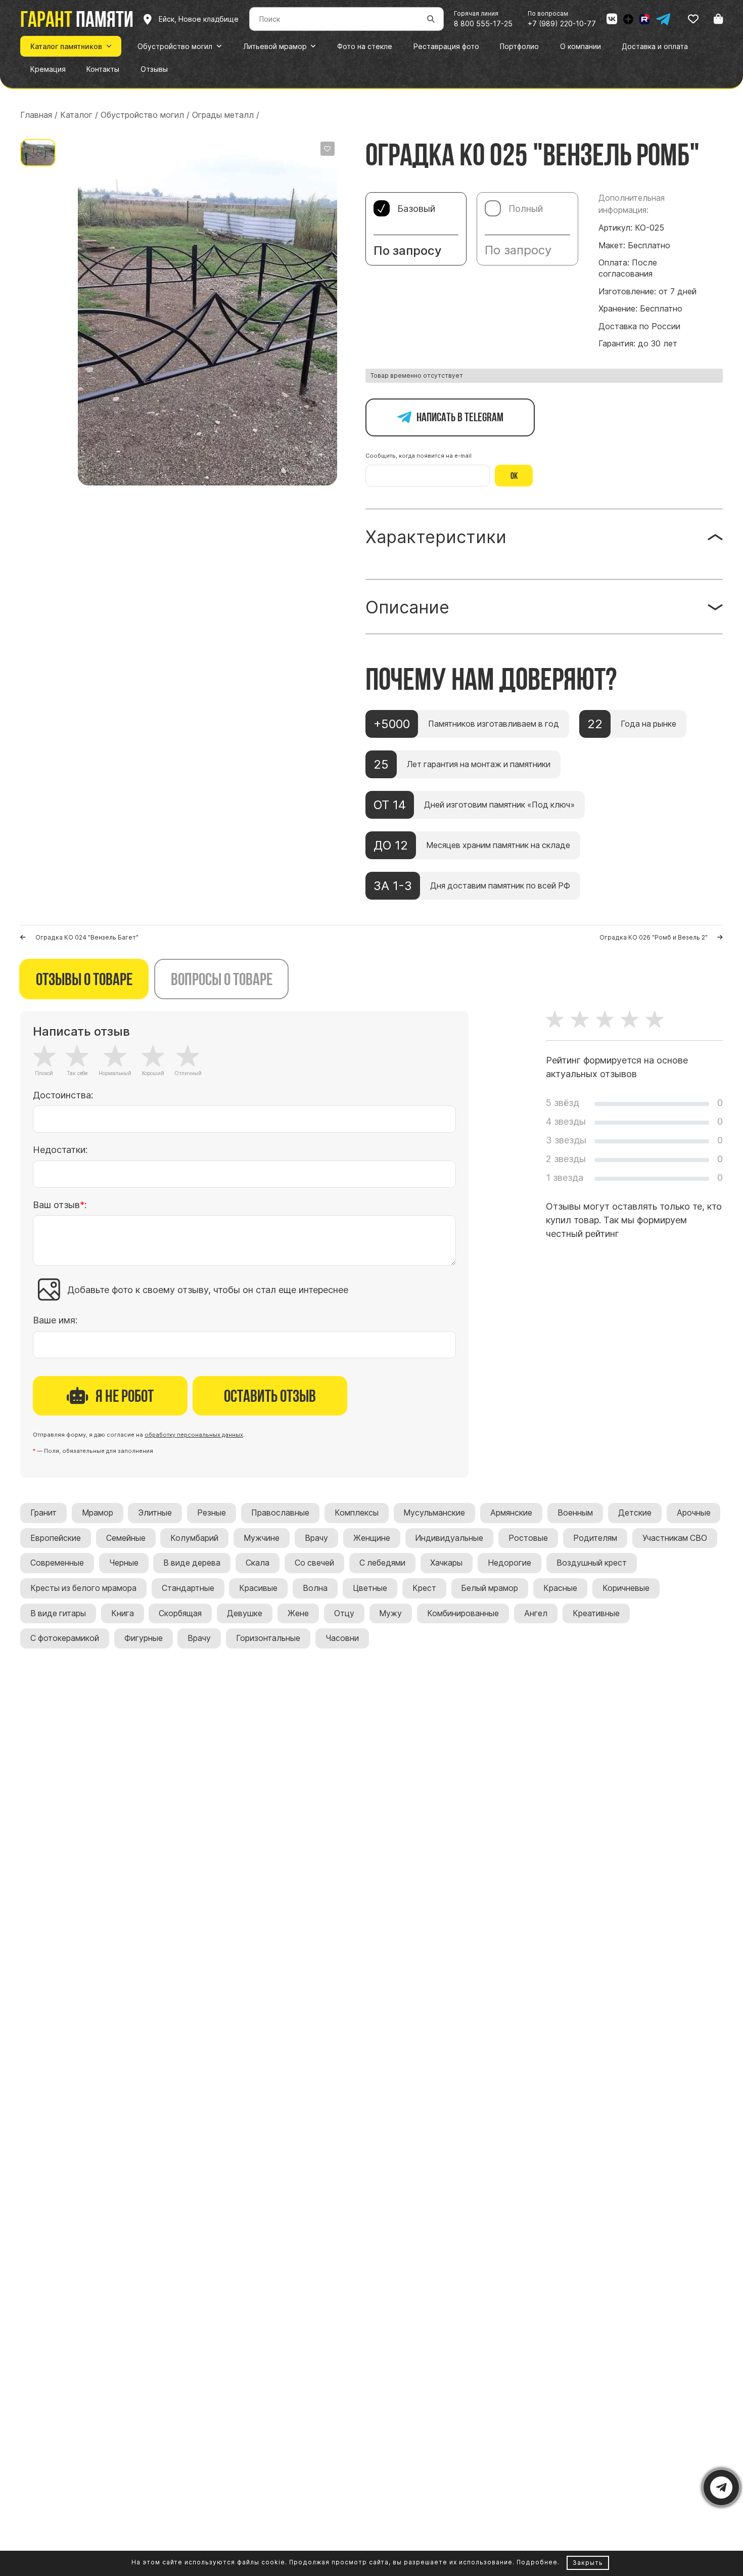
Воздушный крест (592, 1563)
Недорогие (509, 1563)
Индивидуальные (449, 1538)
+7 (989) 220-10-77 (562, 24)
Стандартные (188, 1588)
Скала (258, 1563)
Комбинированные (463, 1613)
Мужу (390, 1613)
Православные (280, 1513)
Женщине (372, 1538)
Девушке (245, 1613)
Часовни (342, 1638)
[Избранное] (693, 19)
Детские (635, 1513)
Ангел (536, 1613)
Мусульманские (434, 1513)
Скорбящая (180, 1613)
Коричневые (626, 1588)
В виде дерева (192, 1563)
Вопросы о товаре (222, 979)
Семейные (126, 1538)
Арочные (694, 1513)
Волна (315, 1588)
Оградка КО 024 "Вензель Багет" (87, 937)
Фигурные (144, 1638)
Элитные (155, 1513)
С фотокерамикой (65, 1638)
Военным (575, 1513)
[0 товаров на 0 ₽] (718, 19)
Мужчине (262, 1538)
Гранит (43, 1513)
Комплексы (357, 1513)
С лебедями (382, 1563)
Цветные (370, 1588)
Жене (298, 1613)
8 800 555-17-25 (483, 24)
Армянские (511, 1513)
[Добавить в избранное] (328, 149)
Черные (124, 1563)
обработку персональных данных (194, 1435)
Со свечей (314, 1563)
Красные (560, 1588)
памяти (77, 19)
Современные (57, 1563)
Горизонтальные (268, 1638)
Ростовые (528, 1538)
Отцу (344, 1613)
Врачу (316, 1538)
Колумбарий (194, 1538)
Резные (212, 1513)
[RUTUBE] (644, 19)
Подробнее (537, 2562)
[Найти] (431, 19)
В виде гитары (58, 1613)
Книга (123, 1613)
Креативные (596, 1613)
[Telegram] (663, 19)
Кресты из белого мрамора (83, 1588)
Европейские (56, 1538)
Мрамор (98, 1513)
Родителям (595, 1538)
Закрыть (588, 2563)
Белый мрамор (490, 1588)
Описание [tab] (407, 607)
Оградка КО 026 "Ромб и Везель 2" (654, 937)
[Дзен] (628, 19)
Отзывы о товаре (84, 979)
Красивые (258, 1588)
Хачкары (446, 1563)
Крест (424, 1588)
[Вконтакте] (612, 19)
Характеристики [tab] (436, 537)
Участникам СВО (675, 1538)
